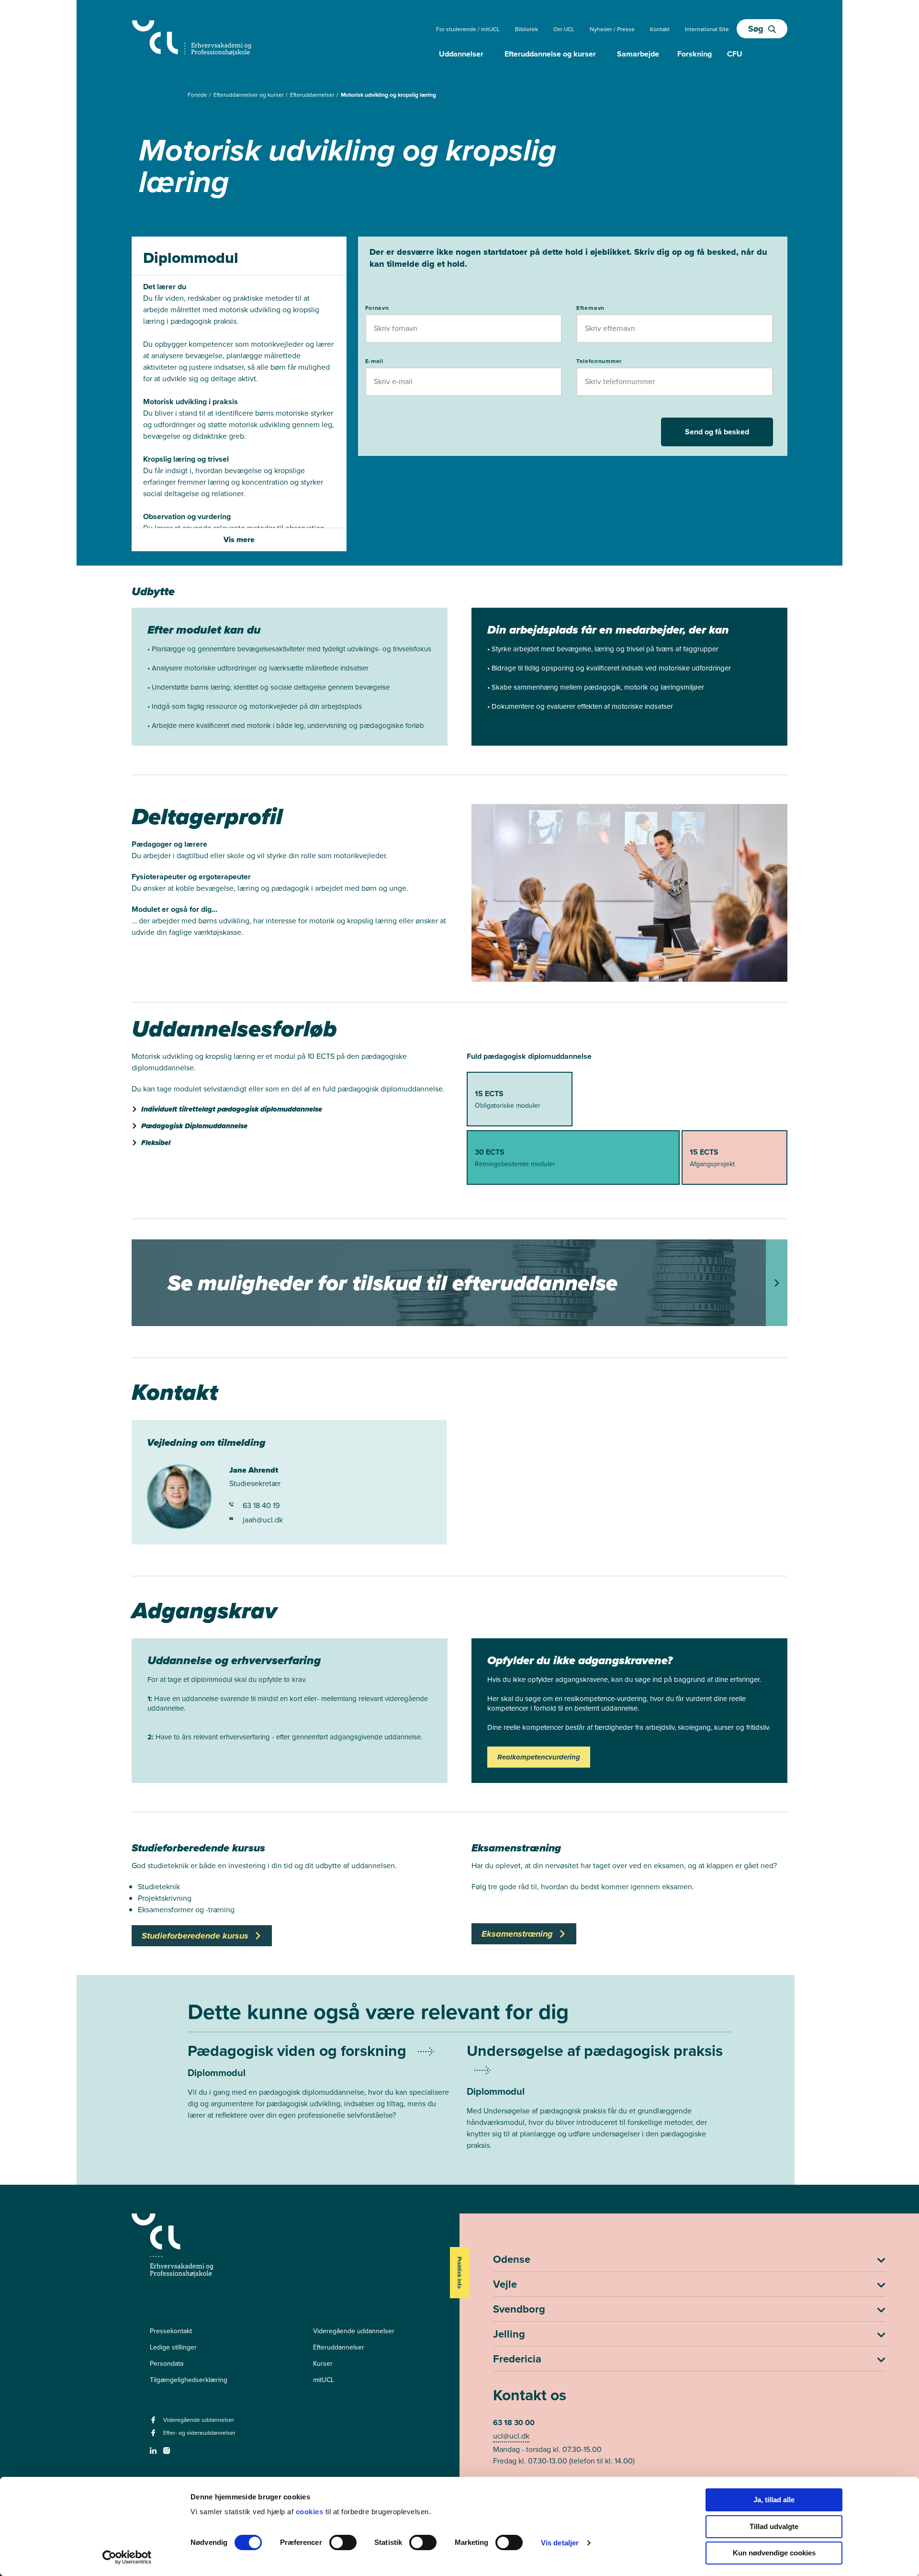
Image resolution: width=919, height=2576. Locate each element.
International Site (707, 29)
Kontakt (660, 29)
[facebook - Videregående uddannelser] (154, 2423)
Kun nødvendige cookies (774, 2553)
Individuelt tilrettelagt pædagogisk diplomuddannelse (232, 1109)
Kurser (323, 2364)
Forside (198, 95)
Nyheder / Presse (612, 29)
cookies (311, 2512)
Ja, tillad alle (774, 2500)
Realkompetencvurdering (539, 1757)
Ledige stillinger (173, 2347)
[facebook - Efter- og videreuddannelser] (154, 2436)
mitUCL (324, 2380)
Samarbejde (638, 54)
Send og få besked (717, 432)
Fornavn (377, 308)
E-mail (374, 361)
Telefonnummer (599, 361)
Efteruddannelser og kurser (249, 95)
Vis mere (239, 539)
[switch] (343, 2542)
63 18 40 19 (261, 1505)
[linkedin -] (154, 2454)
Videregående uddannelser (354, 2331)
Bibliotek (527, 29)
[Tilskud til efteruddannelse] (459, 1283)
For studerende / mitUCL (468, 29)
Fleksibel (156, 1143)
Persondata (167, 2364)
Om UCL (564, 29)
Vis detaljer (560, 2543)
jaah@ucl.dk (263, 1520)
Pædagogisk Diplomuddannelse (194, 1126)
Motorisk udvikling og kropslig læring (388, 95)
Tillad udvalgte (774, 2526)
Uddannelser (461, 54)
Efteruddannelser (313, 95)
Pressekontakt (171, 2331)
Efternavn (590, 308)
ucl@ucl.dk (511, 2436)
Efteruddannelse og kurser (550, 54)
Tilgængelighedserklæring (189, 2380)
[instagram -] (168, 2454)
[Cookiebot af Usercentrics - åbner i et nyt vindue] (127, 2557)
